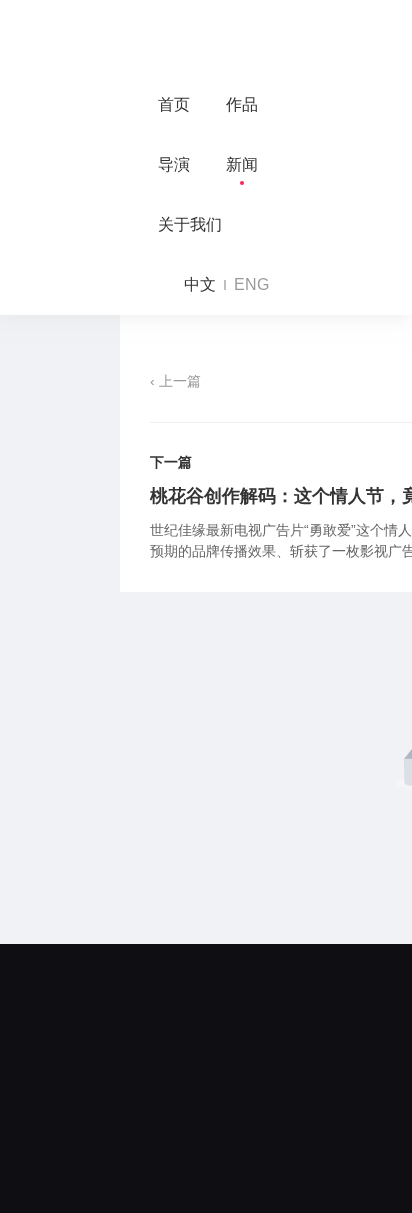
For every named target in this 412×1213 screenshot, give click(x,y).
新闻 (242, 164)
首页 (174, 104)
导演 (174, 164)
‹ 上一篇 (175, 381)
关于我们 (190, 224)
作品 (242, 104)
